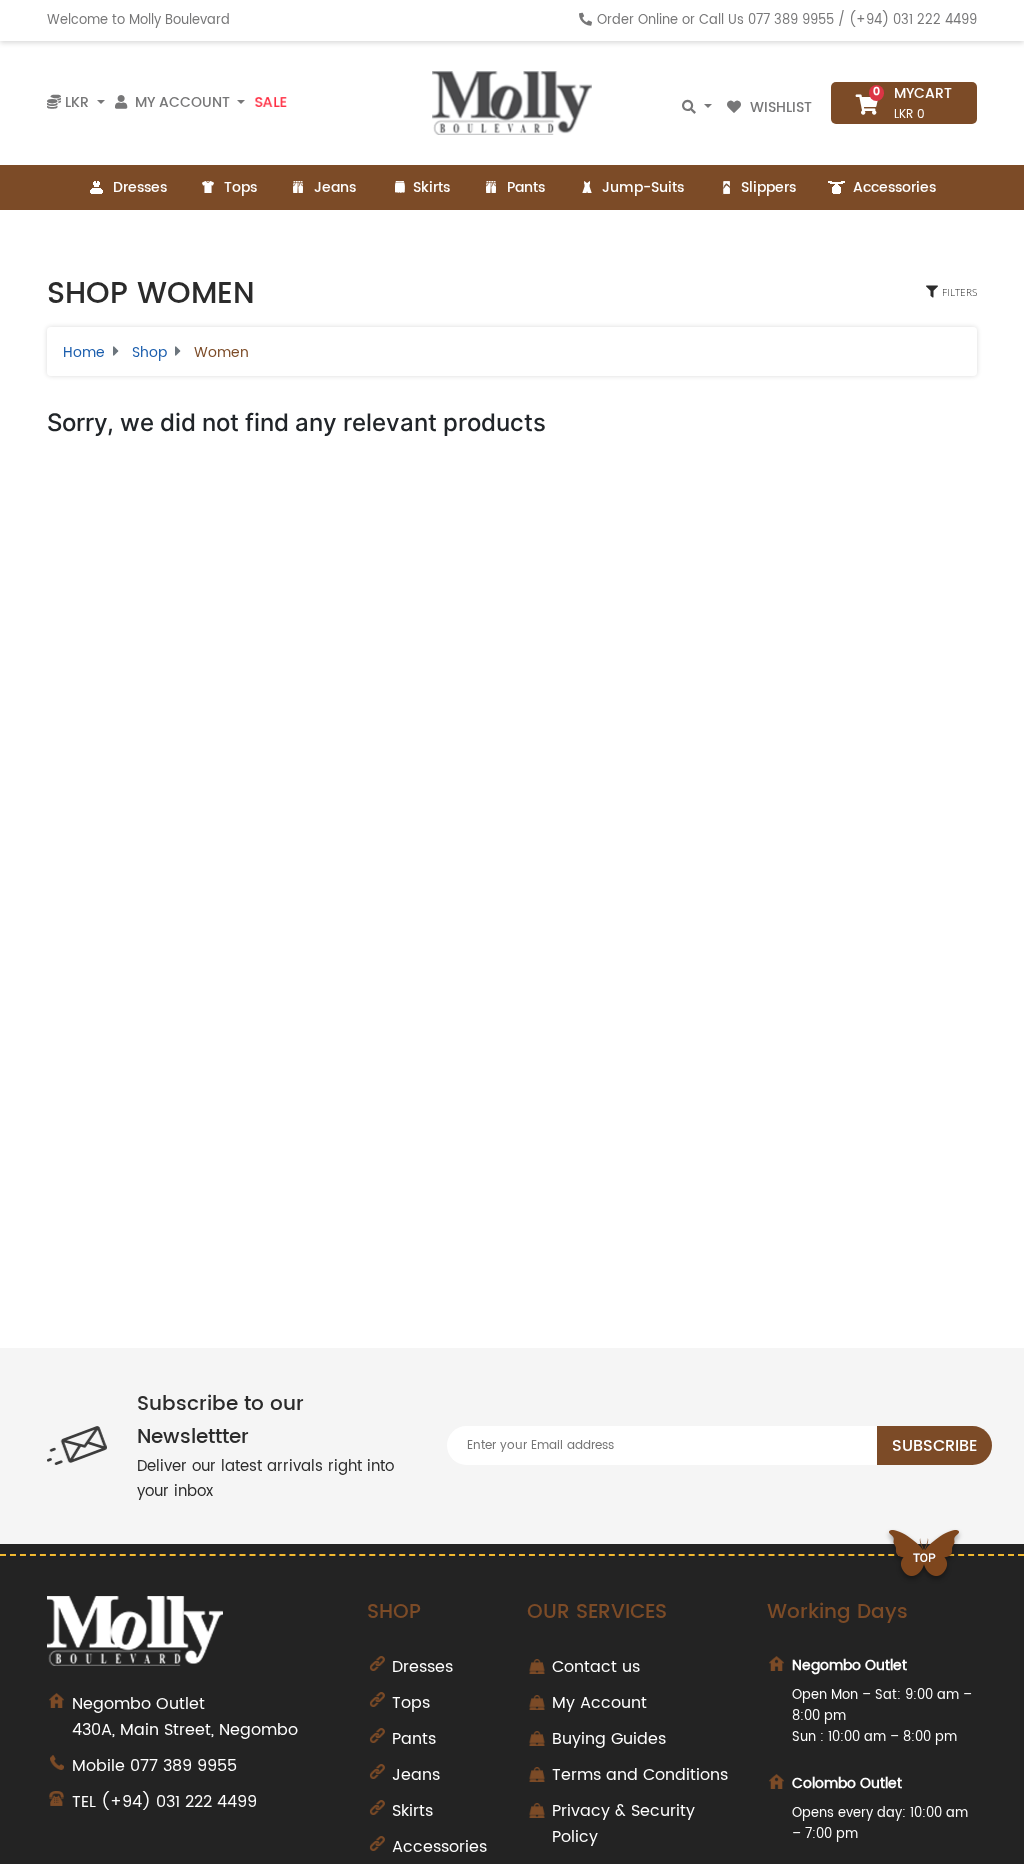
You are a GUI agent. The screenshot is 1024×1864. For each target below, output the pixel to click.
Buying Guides (609, 1739)
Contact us (596, 1667)
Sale (270, 102)
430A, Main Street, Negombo (185, 1717)
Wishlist (781, 107)
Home (84, 352)
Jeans (335, 187)
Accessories (894, 187)
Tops (240, 187)
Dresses (140, 187)
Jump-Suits (643, 187)
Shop (149, 352)
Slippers (768, 187)
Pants (526, 187)
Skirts (431, 187)
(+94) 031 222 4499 (913, 20)
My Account (599, 1703)
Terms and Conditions (640, 1775)
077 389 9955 (791, 20)
